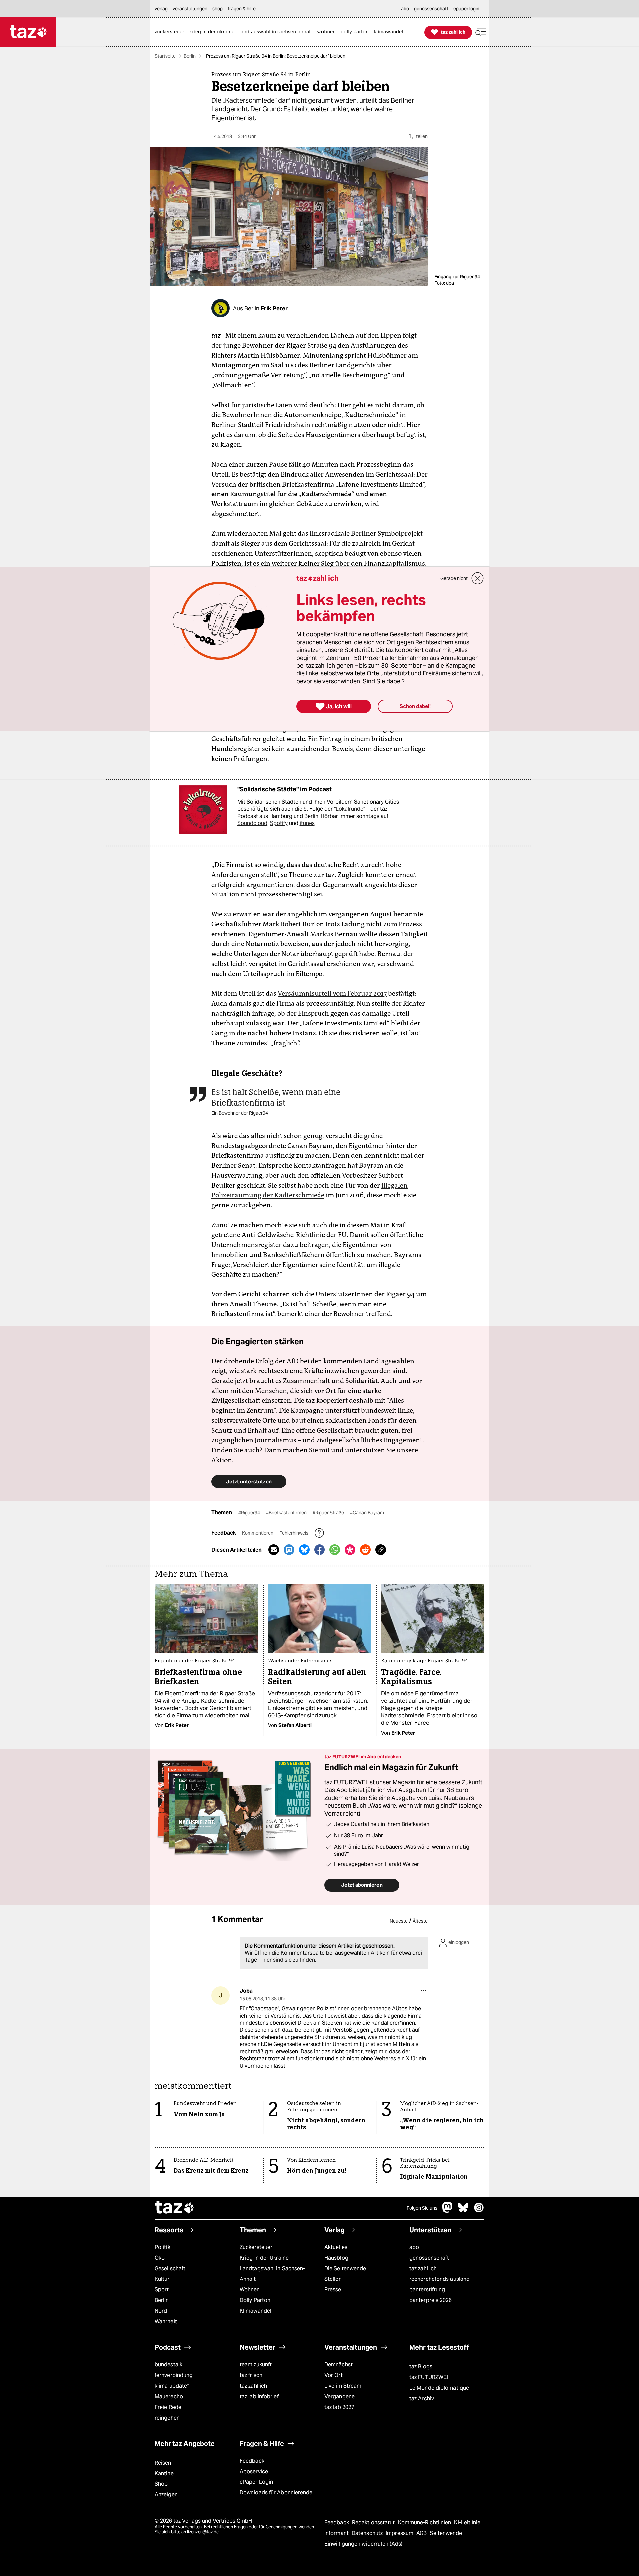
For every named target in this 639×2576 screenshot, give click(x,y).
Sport (162, 2290)
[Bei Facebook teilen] (319, 1550)
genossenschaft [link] (431, 9)
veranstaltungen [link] (190, 9)
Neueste (399, 1921)
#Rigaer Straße (329, 1513)
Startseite (165, 56)
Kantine (164, 2473)
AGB (422, 2533)
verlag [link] (161, 9)
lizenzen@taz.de (203, 2532)
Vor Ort (334, 2375)
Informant (337, 2533)
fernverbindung (174, 2375)
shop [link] (217, 9)
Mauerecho (169, 2396)
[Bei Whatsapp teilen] (335, 1550)
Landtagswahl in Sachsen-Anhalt (272, 2274)
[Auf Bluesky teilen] (304, 1550)
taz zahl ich (423, 2268)
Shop (161, 2484)
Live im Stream (343, 2386)
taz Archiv (422, 2398)
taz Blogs (421, 2367)
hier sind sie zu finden (289, 1960)
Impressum (400, 2533)
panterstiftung (427, 2290)
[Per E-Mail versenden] (274, 1550)
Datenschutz (368, 2533)
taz (175, 2208)
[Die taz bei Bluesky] (463, 2211)
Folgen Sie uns (422, 2208)
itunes (307, 823)
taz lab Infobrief (259, 2396)
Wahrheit (166, 2322)
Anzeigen (166, 2495)
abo (414, 2247)
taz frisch (251, 2375)
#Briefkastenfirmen (287, 1513)
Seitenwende (446, 2533)
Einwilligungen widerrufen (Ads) (363, 2544)
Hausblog (336, 2258)
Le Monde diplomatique (439, 2388)
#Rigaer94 (250, 1513)
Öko (160, 2258)
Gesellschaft (170, 2268)
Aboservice (254, 2471)
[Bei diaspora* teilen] (350, 1550)
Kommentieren (258, 1533)
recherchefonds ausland (439, 2279)
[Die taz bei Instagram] (479, 2211)
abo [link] (405, 9)
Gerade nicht (454, 578)
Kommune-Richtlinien (425, 2523)
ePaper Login (256, 2482)
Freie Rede (168, 2407)
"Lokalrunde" (350, 809)
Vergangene (340, 2396)
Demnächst (339, 2365)
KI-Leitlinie (467, 2523)
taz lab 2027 (339, 2407)
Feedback (252, 2461)
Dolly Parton (255, 2300)
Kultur (162, 2279)
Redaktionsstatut (374, 2523)
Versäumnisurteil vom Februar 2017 (332, 993)
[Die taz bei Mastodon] (448, 2211)
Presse (333, 2290)
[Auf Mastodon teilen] (289, 1550)
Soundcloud (252, 823)
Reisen (163, 2463)
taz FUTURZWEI (429, 2377)
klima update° (172, 2386)
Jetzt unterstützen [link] (249, 1481)
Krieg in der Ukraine (264, 2258)
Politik (163, 2247)
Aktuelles (336, 2247)
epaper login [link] (466, 9)
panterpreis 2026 (431, 2300)
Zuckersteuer (256, 2247)
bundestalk (169, 2365)
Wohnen (250, 2290)
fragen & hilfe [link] (242, 9)
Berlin (190, 56)
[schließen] (478, 578)
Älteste (420, 1921)
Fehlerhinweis (294, 1533)
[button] (481, 32)
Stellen (333, 2279)
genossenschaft (429, 2258)
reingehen (167, 2418)
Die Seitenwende (345, 2268)
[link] (171, 32)
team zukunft (256, 2365)
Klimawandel (255, 2311)
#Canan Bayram (367, 1513)
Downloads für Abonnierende (276, 2493)
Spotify (279, 823)
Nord (161, 2311)
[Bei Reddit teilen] (365, 1550)
